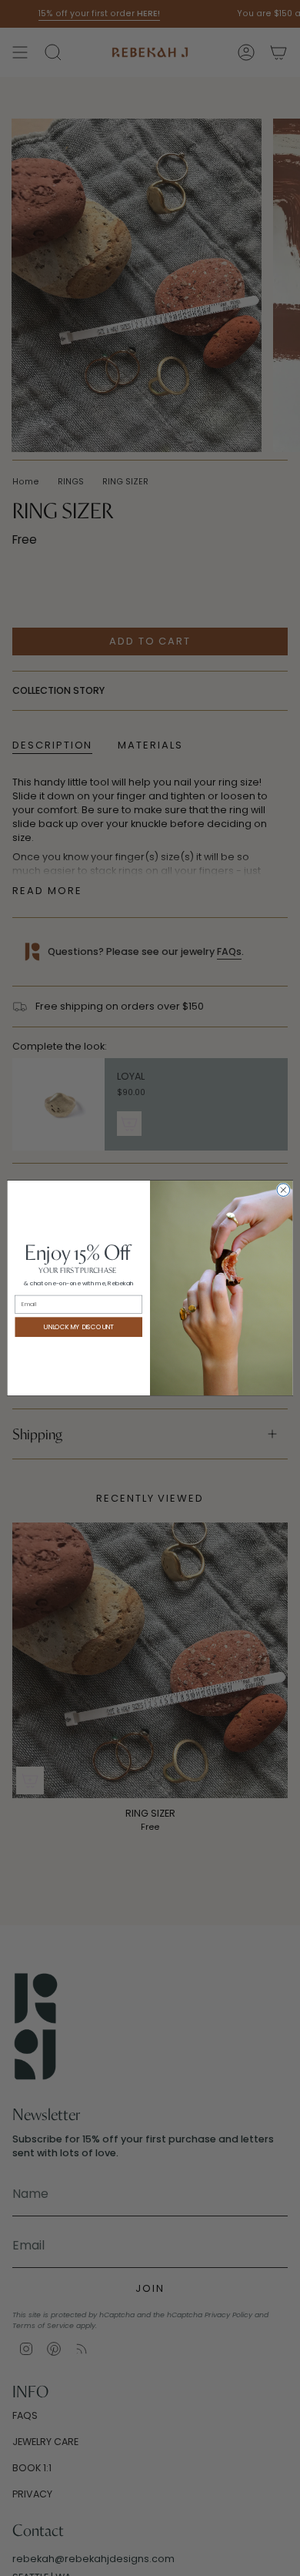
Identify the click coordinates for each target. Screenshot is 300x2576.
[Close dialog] (283, 1190)
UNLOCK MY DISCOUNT (78, 1327)
